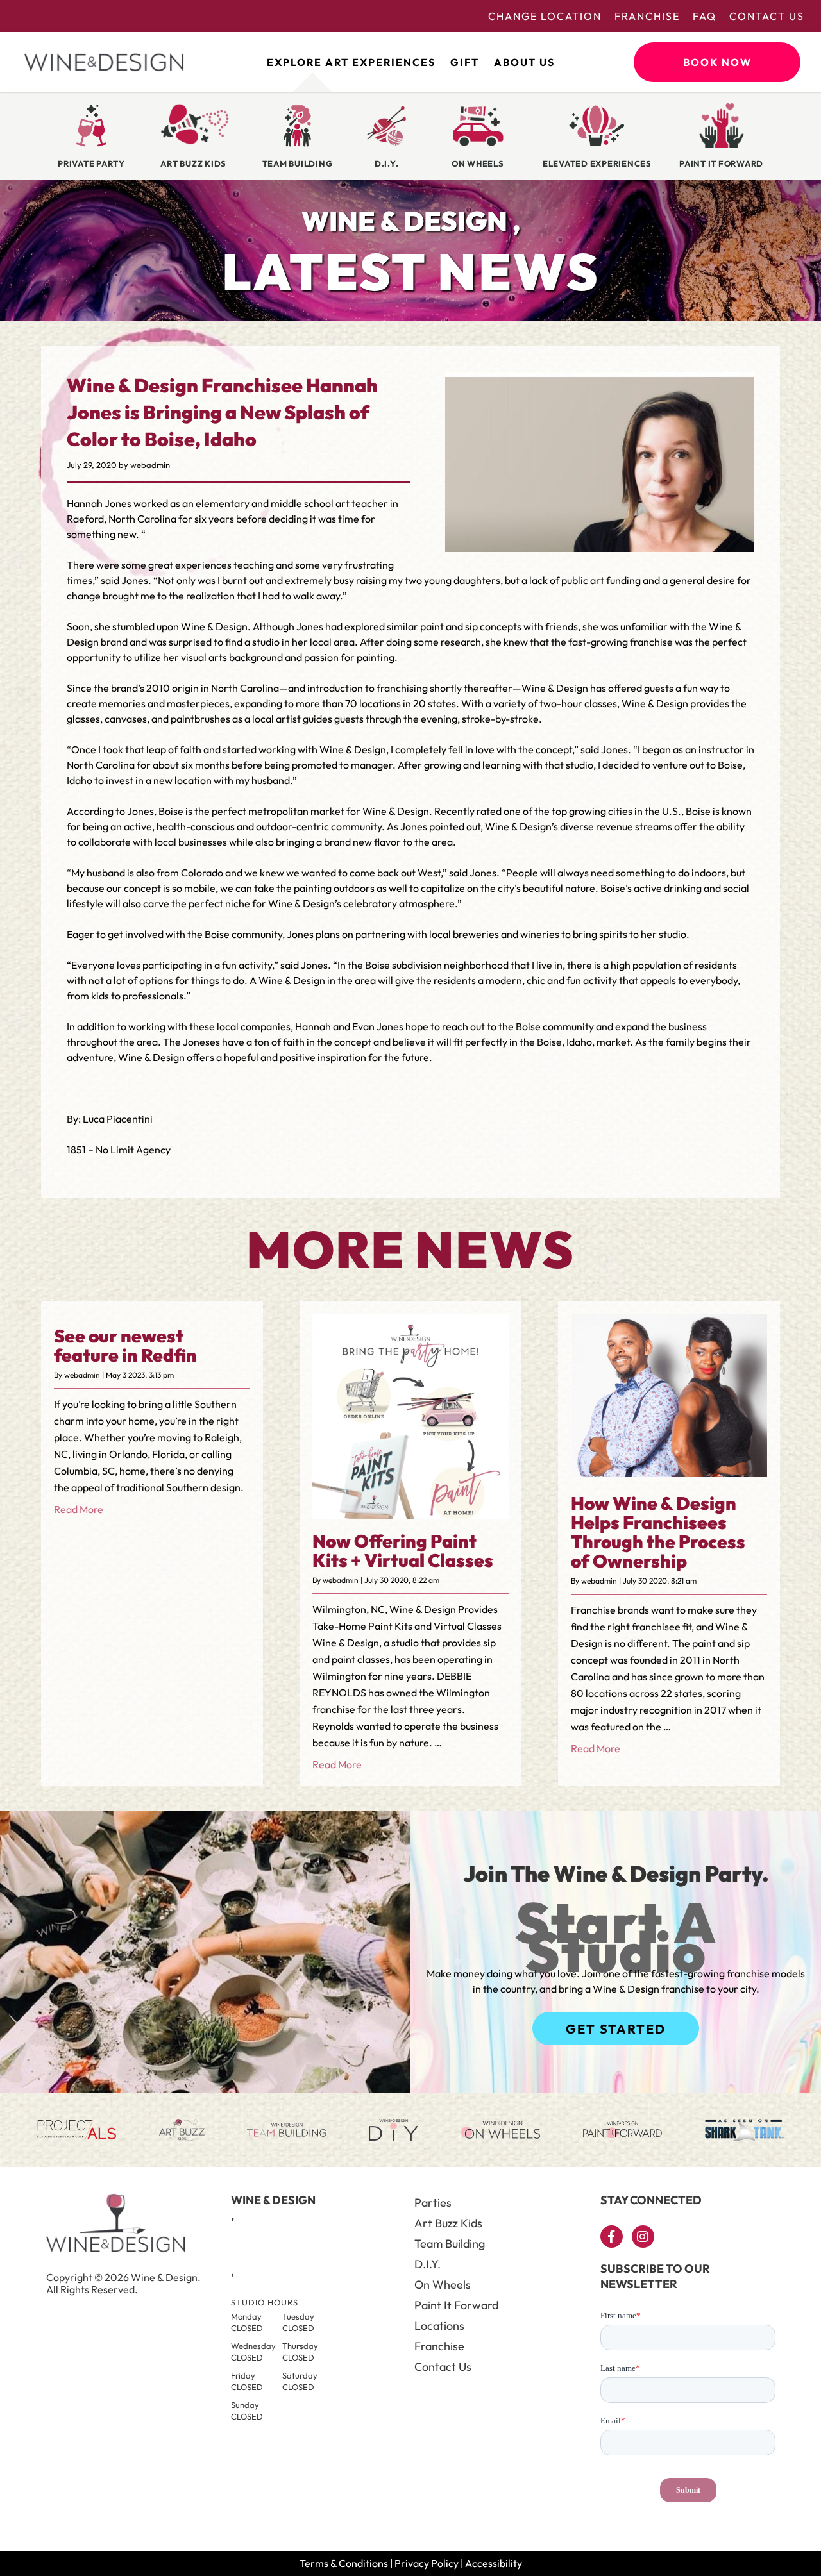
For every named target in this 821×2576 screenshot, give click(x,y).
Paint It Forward (456, 2305)
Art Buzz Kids (448, 2223)
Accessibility (494, 2563)
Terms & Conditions (344, 2563)
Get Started (616, 2029)
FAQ (705, 16)
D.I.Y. (427, 2264)
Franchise (647, 16)
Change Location (545, 16)
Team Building (450, 2244)
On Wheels (443, 2285)
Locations (439, 2326)
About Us (524, 62)
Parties (433, 2203)
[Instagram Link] (643, 2237)
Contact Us (767, 16)
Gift (465, 62)
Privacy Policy (427, 2563)
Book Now (717, 62)
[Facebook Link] (612, 2237)
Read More (79, 1509)
